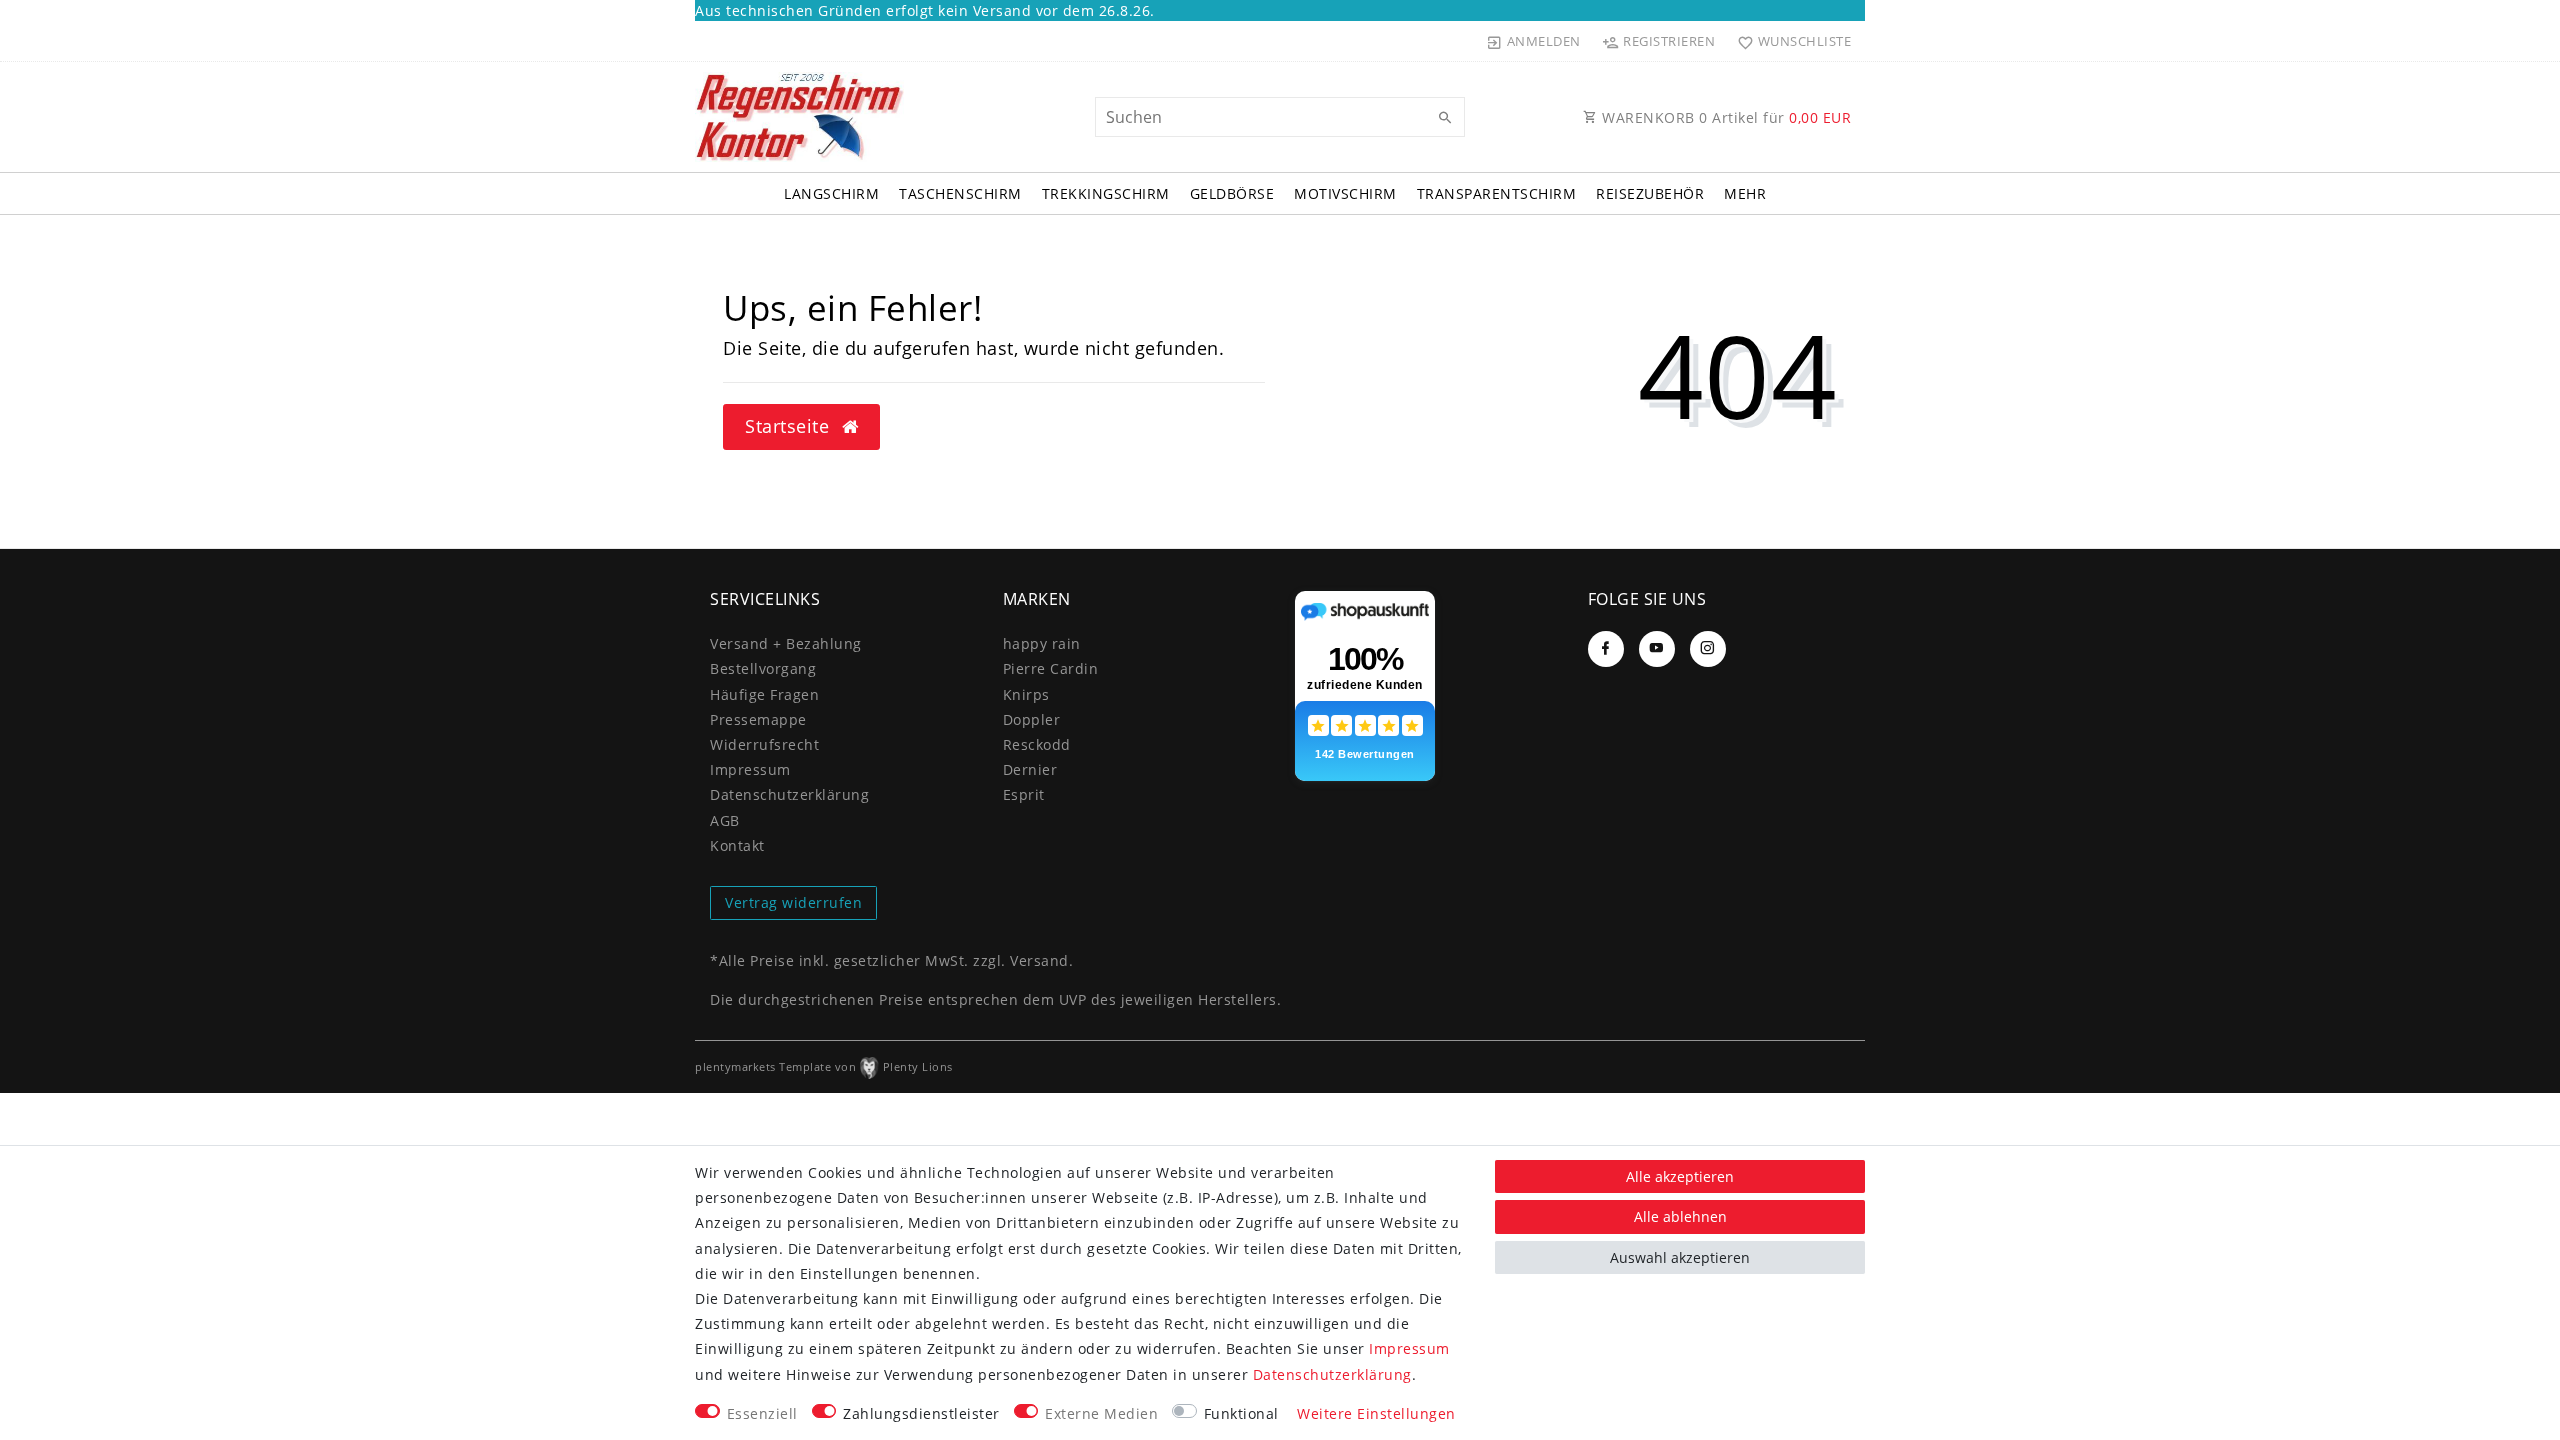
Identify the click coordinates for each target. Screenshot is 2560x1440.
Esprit (1024, 794)
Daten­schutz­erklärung (789, 794)
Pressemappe (758, 719)
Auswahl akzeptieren (1680, 1257)
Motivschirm (1345, 193)
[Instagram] (1708, 649)
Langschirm (831, 193)
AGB (725, 820)
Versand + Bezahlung (786, 643)
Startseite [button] (790, 426)
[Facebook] (1606, 649)
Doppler (1032, 719)
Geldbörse (1232, 193)
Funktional (1241, 1413)
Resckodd (1037, 744)
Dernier (1030, 769)
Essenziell (762, 1413)
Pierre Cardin (1051, 668)
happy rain (1042, 643)
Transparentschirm (1497, 193)
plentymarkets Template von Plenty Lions (824, 1066)
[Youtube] (1657, 649)
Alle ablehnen (1680, 1216)
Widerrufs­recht (764, 744)
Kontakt (737, 845)
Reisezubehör (1650, 193)
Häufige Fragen (764, 694)
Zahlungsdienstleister (921, 1413)
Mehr (1745, 193)
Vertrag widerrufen (793, 902)
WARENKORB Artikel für (1725, 117)
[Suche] (1445, 118)
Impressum (750, 769)
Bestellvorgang (763, 668)
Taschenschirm (960, 193)
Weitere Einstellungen (1376, 1413)
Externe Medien (1101, 1413)
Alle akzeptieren (1680, 1176)
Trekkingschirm (1106, 193)
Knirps (1026, 694)
